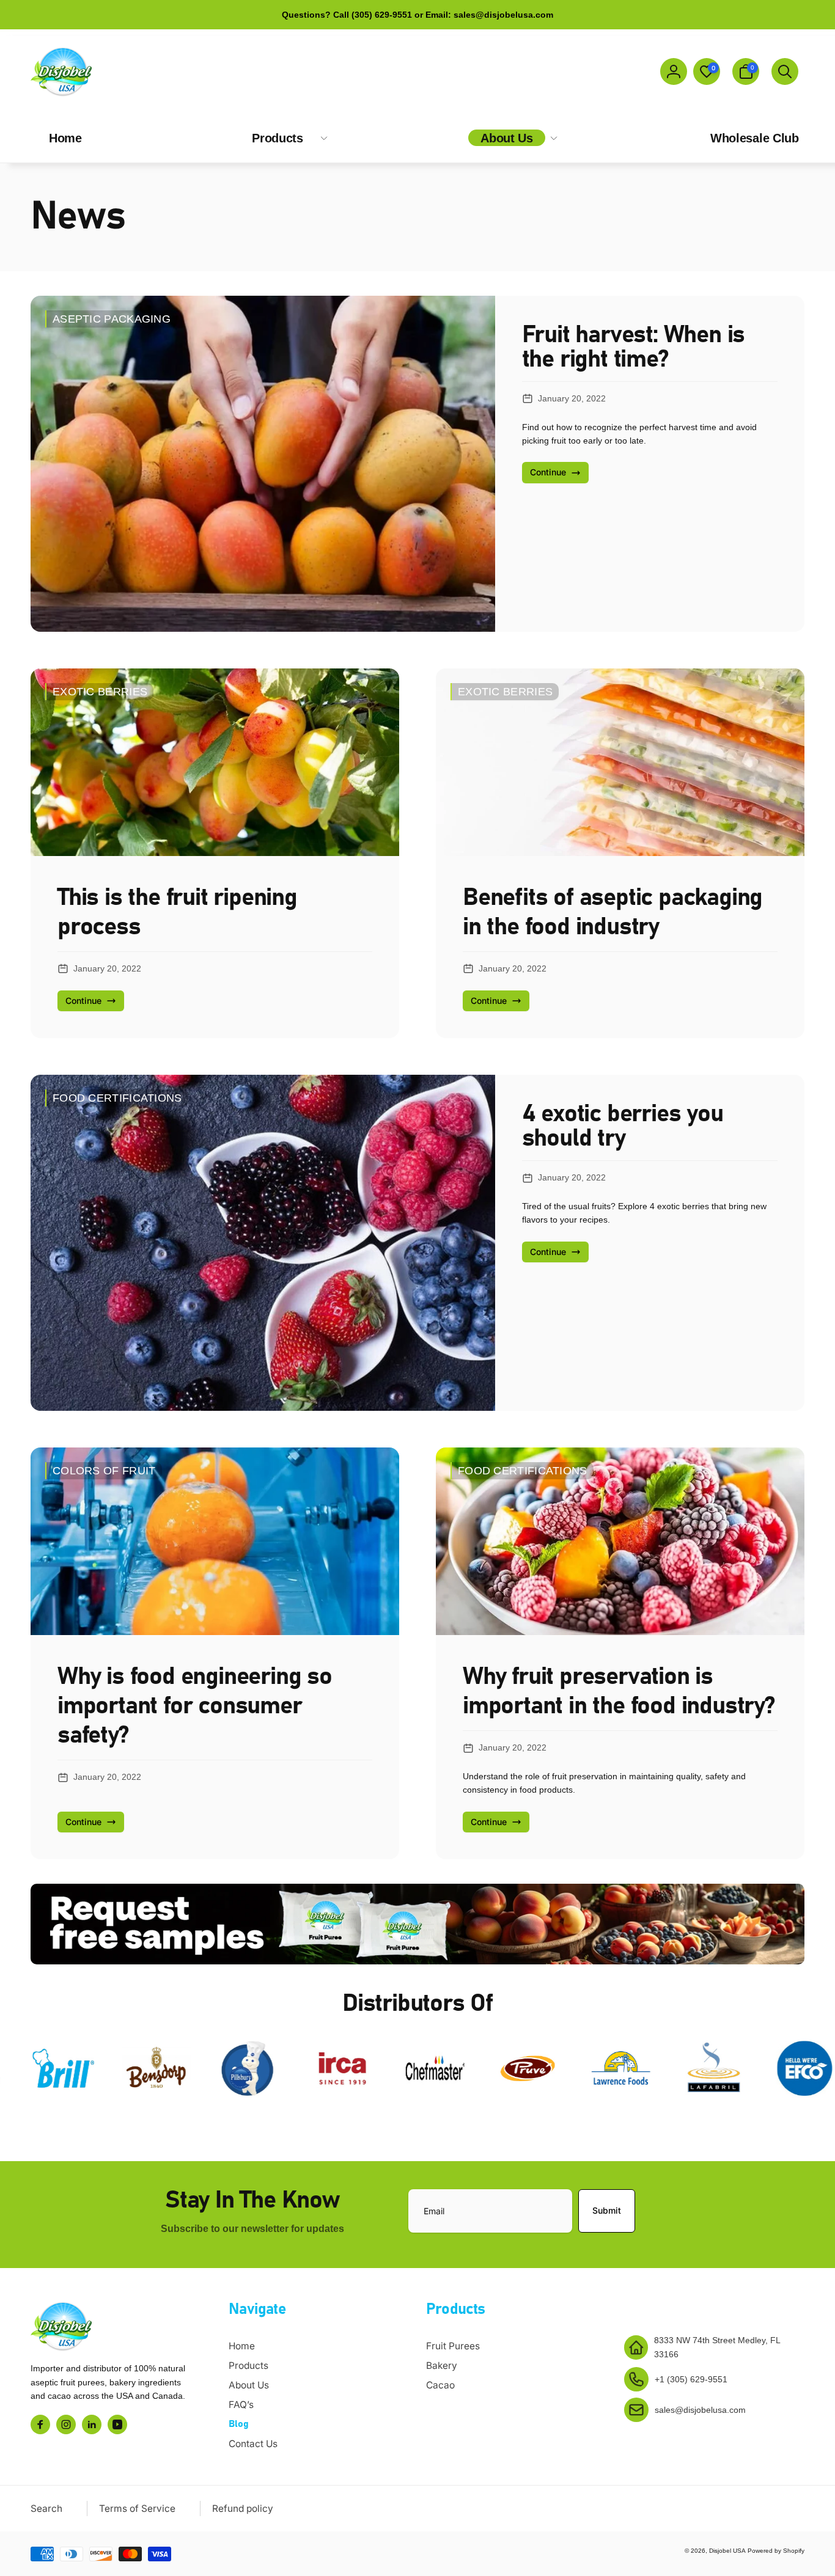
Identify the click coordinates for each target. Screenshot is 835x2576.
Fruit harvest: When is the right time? (634, 347)
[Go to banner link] (417, 1924)
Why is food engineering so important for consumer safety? (195, 1706)
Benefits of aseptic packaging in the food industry (612, 912)
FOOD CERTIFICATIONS (117, 1098)
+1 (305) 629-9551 (691, 2379)
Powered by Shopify (776, 2551)
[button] (746, 71)
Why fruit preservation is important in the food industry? (619, 1691)
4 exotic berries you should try (623, 1126)
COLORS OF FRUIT (104, 1471)
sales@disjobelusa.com (700, 2410)
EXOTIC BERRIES (100, 692)
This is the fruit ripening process (177, 912)
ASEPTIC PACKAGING (112, 319)
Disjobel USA (727, 2551)
